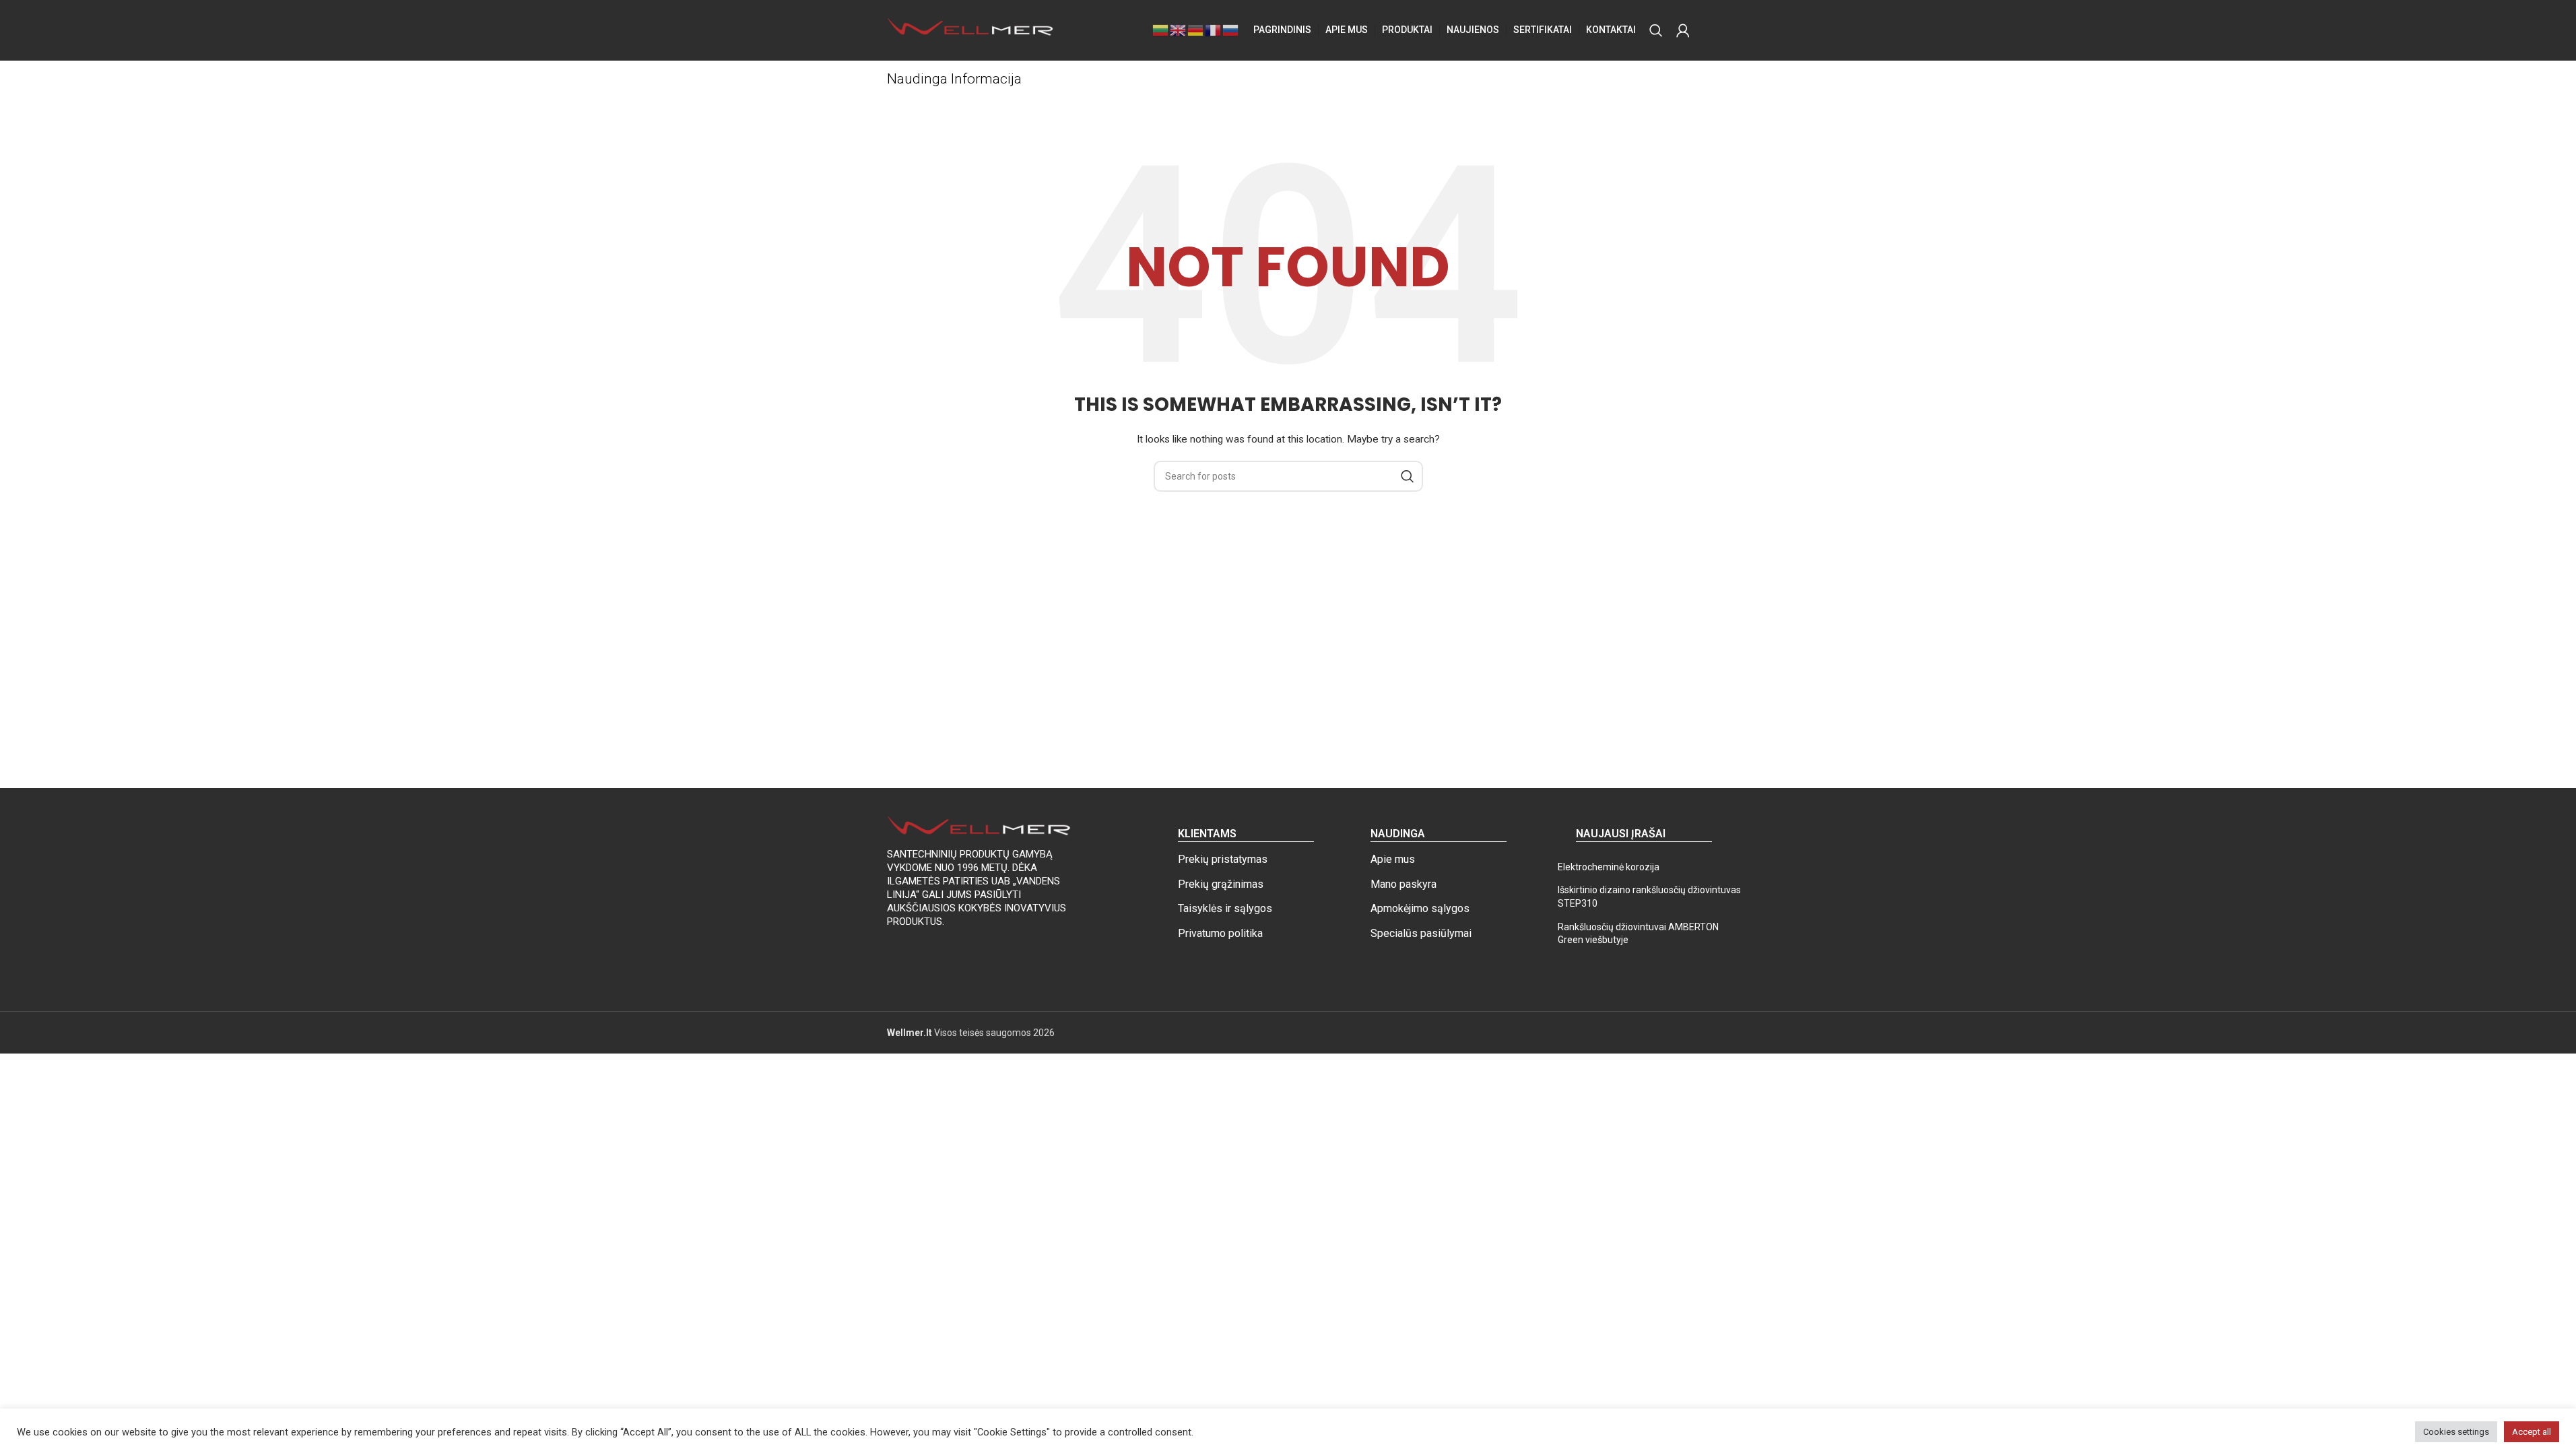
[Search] (1656, 30)
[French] (1214, 30)
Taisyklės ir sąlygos (1225, 908)
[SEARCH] (1408, 476)
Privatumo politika (1220, 933)
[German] (1196, 30)
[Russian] (1231, 30)
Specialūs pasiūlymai (1421, 933)
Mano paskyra (1403, 884)
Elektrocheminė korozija (1609, 867)
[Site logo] (971, 30)
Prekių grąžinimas (1221, 884)
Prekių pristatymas (1223, 859)
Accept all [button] (2532, 1432)
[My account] (1683, 30)
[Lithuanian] (1161, 30)
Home (900, 102)
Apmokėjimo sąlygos (1420, 908)
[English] (1179, 30)
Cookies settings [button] (2456, 1432)
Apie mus (1393, 859)
